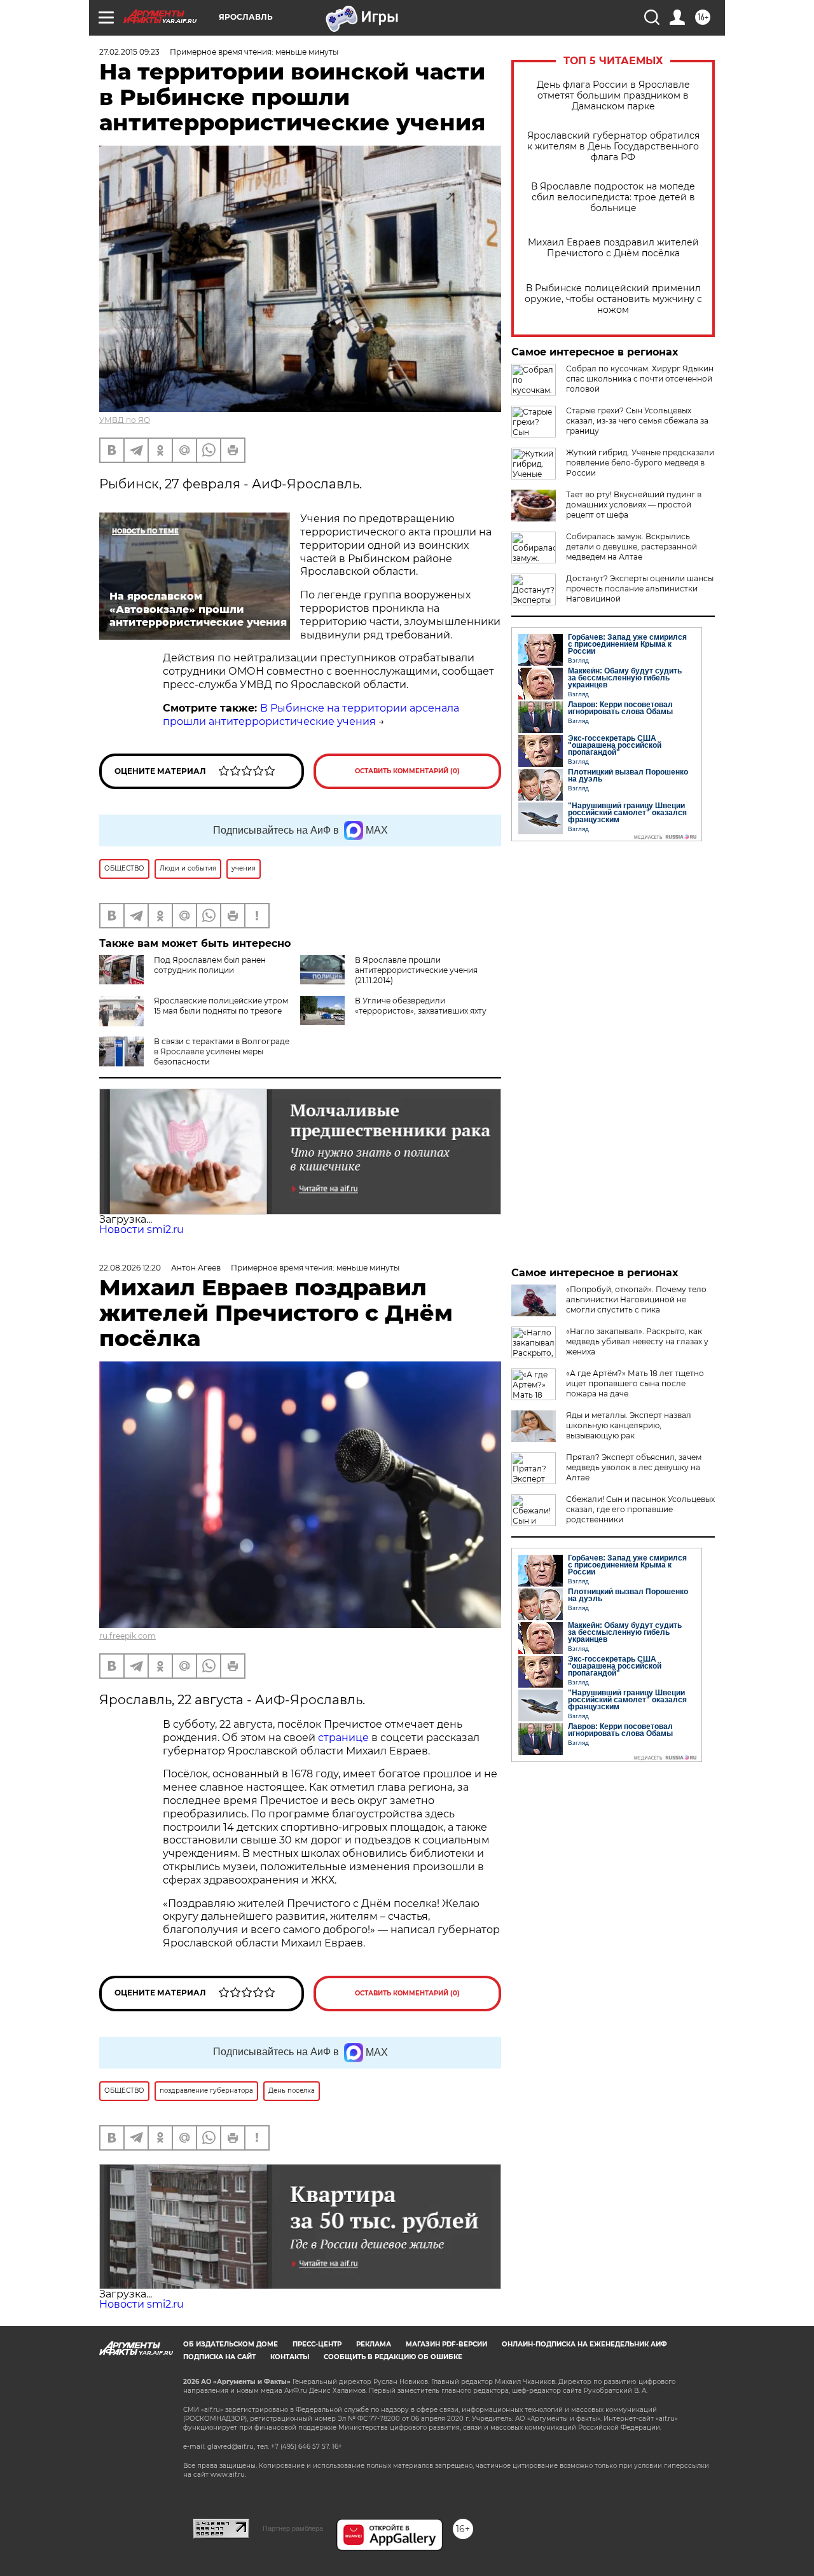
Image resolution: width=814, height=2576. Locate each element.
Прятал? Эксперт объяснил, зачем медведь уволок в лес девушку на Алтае (634, 1467)
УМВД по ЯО (125, 420)
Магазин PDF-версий (446, 2344)
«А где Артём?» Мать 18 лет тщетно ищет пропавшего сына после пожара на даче (635, 1383)
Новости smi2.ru (141, 1229)
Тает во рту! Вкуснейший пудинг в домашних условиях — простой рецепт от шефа (634, 505)
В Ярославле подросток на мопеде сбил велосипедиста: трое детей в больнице (613, 197)
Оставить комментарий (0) (407, 771)
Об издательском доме (231, 2344)
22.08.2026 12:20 (130, 1268)
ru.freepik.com (128, 1636)
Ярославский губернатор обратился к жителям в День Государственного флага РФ (613, 147)
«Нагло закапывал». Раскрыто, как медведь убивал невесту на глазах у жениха (637, 1341)
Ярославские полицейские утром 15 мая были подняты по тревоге (221, 1006)
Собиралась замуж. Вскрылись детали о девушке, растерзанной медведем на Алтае (631, 547)
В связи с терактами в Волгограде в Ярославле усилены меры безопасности (222, 1051)
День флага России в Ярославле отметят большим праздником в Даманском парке (613, 96)
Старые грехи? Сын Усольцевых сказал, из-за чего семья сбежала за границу (637, 421)
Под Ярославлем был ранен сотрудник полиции (210, 965)
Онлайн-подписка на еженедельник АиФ (584, 2344)
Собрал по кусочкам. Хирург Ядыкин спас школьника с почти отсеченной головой (640, 379)
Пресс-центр (317, 2344)
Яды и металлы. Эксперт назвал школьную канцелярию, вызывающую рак (629, 1425)
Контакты (290, 2357)
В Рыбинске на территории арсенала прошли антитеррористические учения (311, 715)
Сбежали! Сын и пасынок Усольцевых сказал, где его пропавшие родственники (640, 1509)
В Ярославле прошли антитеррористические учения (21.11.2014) (416, 970)
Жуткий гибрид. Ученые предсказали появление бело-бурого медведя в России (640, 463)
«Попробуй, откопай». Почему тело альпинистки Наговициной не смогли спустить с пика (636, 1299)
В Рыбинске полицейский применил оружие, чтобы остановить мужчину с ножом (613, 299)
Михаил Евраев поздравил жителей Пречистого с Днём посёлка (613, 248)
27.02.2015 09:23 (129, 52)
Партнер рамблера (293, 2528)
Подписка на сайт (219, 2357)
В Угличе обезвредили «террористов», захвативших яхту (421, 1006)
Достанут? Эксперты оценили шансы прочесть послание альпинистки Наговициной (640, 589)
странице (343, 1738)
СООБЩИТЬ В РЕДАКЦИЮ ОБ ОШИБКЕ (393, 2357)
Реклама (374, 2344)
